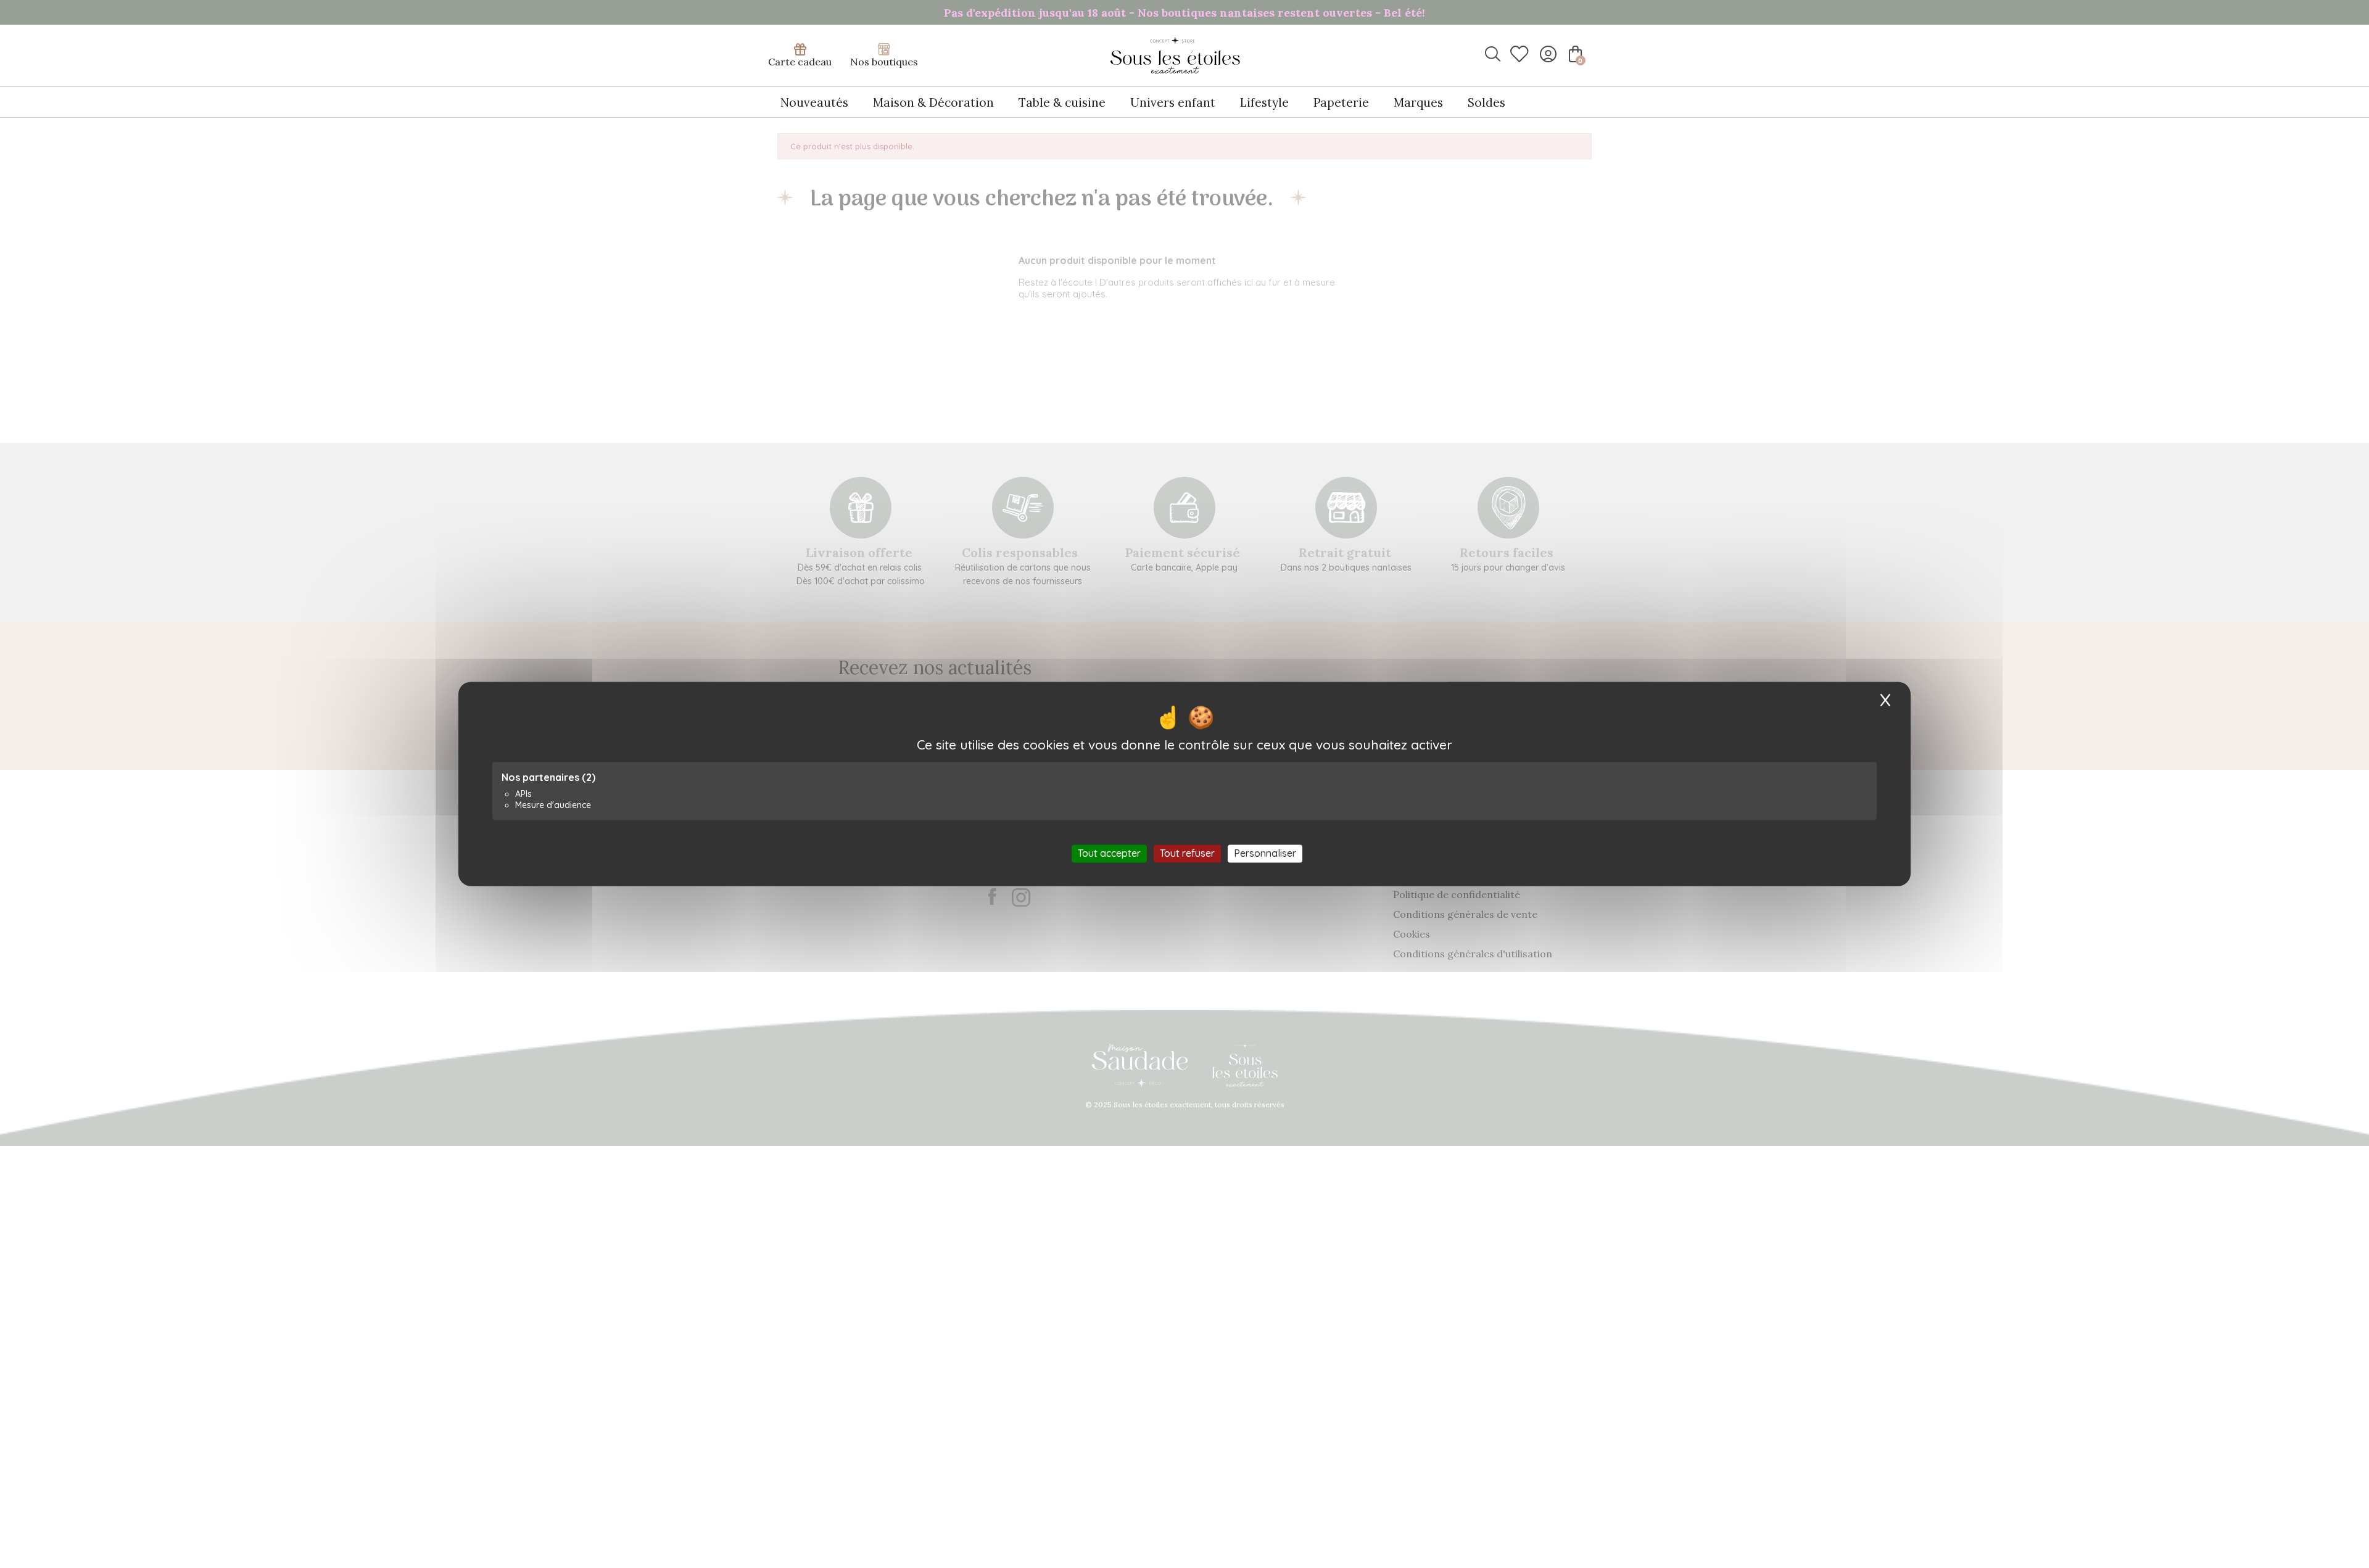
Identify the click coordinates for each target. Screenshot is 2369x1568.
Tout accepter (1109, 853)
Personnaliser (1265, 853)
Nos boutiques (884, 62)
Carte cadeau (800, 62)
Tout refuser (1187, 853)
